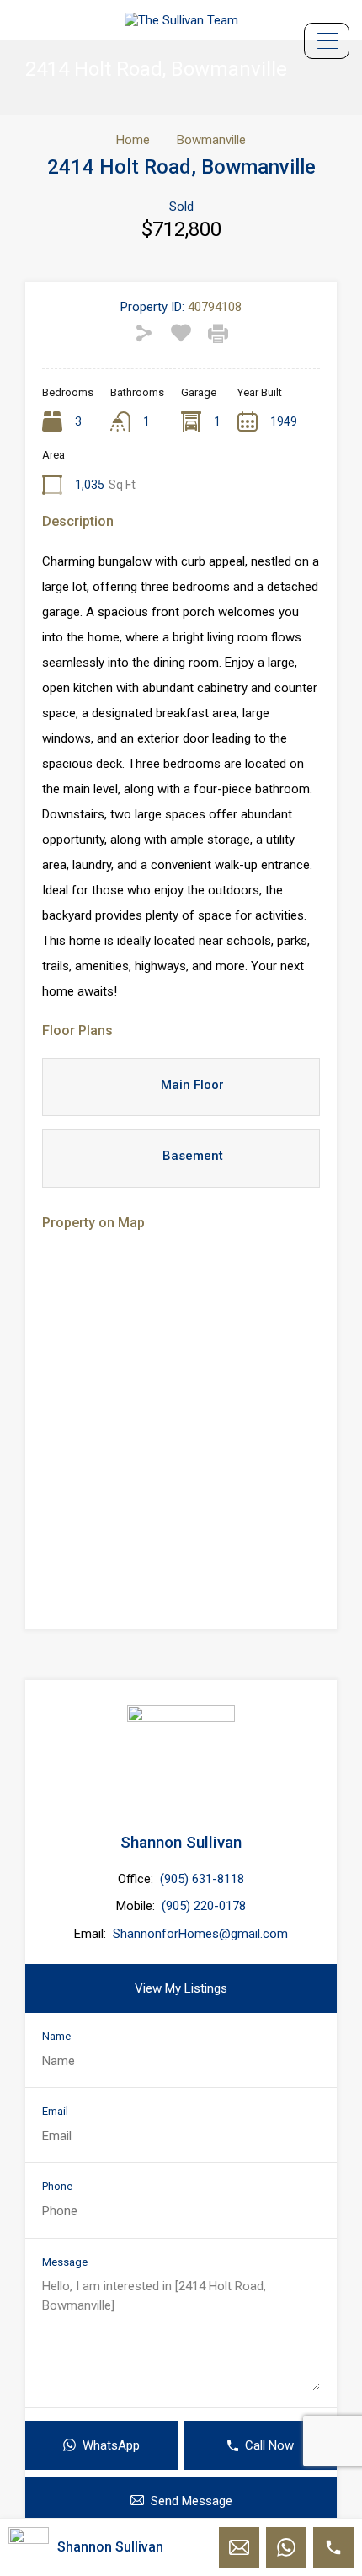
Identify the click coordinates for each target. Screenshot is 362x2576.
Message (65, 2262)
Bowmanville (211, 140)
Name (56, 2036)
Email (55, 2111)
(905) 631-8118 (202, 1879)
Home (133, 140)
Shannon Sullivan (181, 1842)
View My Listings (181, 1988)
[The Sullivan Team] (181, 20)
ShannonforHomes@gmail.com (200, 1934)
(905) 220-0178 (204, 1906)
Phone (57, 2186)
